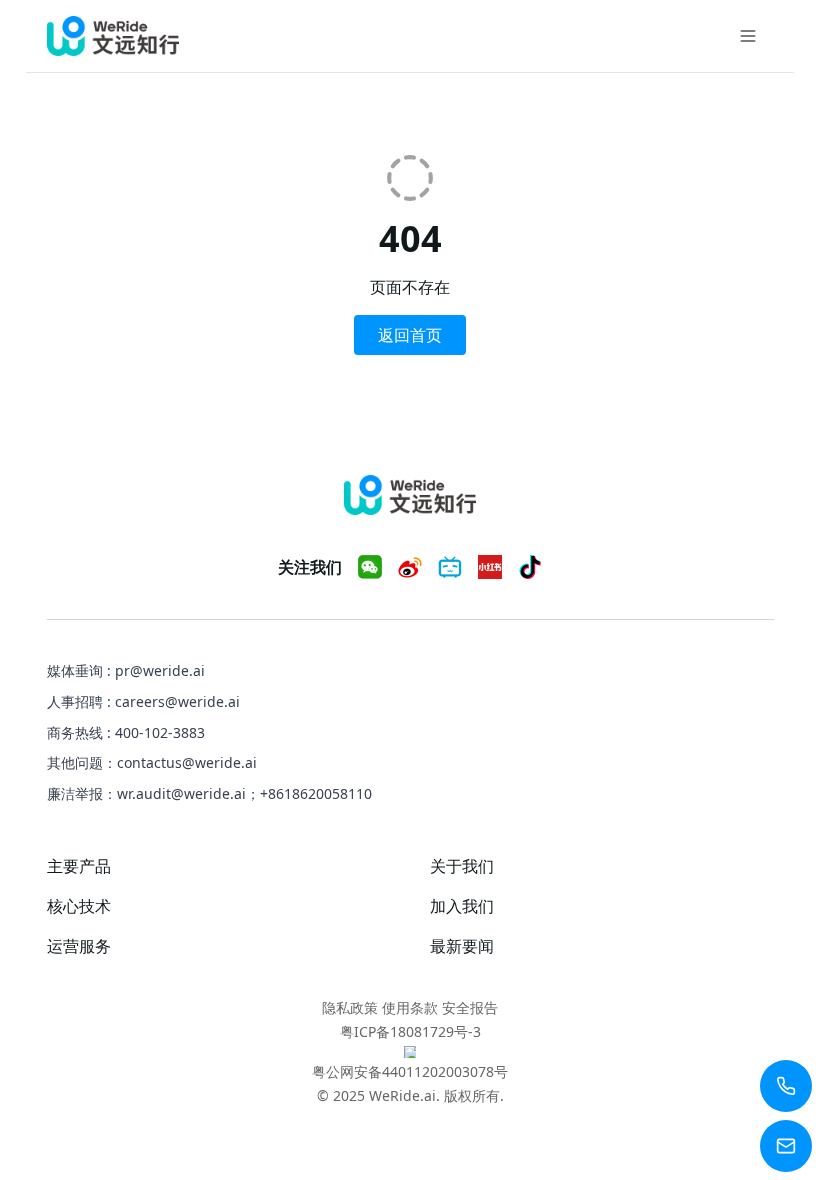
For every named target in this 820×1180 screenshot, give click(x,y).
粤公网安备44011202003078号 (410, 1071)
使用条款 (410, 1007)
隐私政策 (350, 1007)
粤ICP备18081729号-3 (410, 1031)
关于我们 (462, 866)
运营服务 (79, 946)
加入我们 (462, 906)
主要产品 (79, 866)
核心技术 (79, 906)
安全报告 (470, 1007)
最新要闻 (462, 946)
